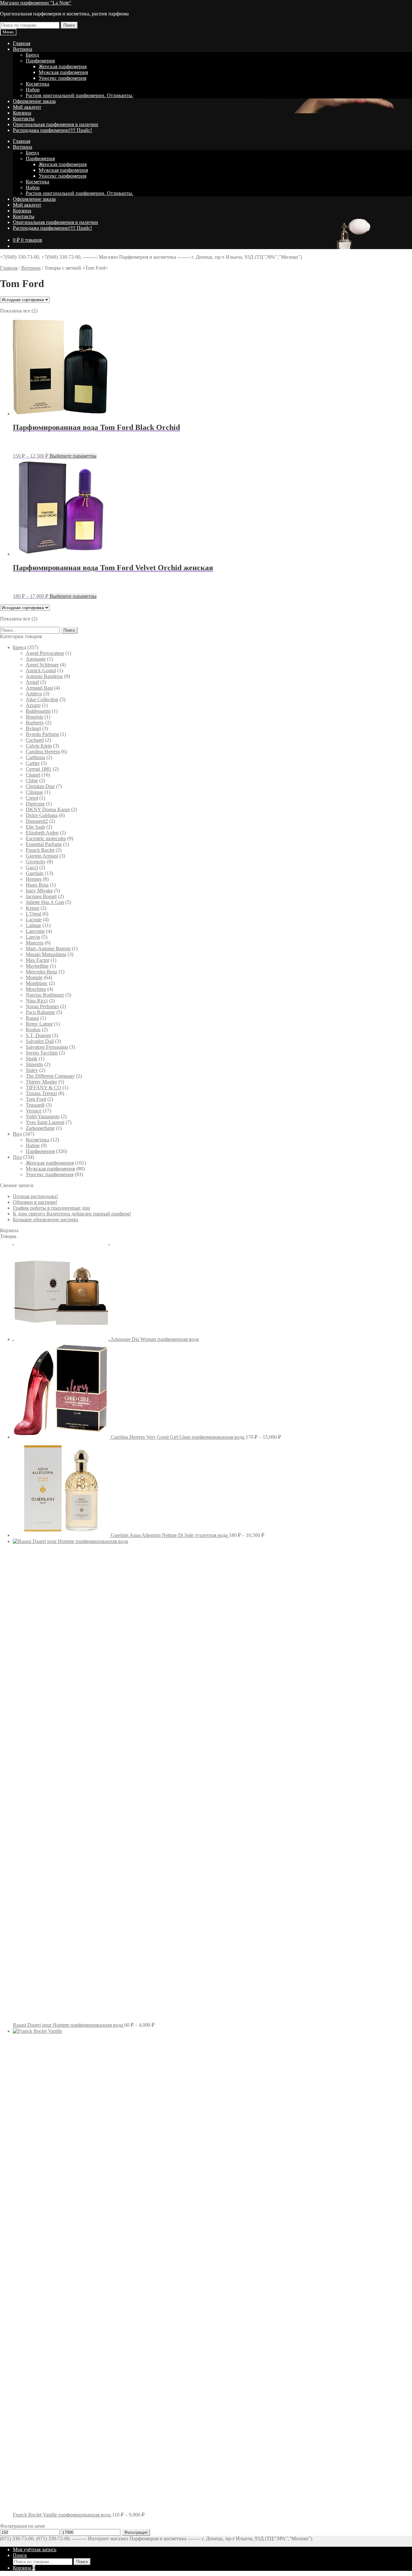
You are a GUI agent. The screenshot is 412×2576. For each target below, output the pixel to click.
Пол (17, 1157)
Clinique (34, 792)
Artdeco (34, 694)
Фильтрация (136, 2532)
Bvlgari (33, 728)
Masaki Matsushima (46, 954)
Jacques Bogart (41, 896)
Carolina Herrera (43, 752)
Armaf (32, 682)
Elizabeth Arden (42, 833)
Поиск (69, 25)
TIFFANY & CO (43, 1088)
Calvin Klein (39, 746)
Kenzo (33, 908)
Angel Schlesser (42, 665)
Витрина (23, 49)
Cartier (33, 763)
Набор (33, 90)
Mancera (35, 943)
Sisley (32, 1070)
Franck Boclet (40, 850)
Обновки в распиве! (35, 1202)
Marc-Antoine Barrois (48, 949)
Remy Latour (39, 1024)
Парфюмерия (40, 61)
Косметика (37, 84)
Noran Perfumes (42, 1006)
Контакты (24, 119)
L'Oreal (33, 914)
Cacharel (35, 740)
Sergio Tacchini (42, 1053)
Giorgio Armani (42, 856)
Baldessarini (38, 711)
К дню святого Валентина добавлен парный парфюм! (72, 1214)
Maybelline (37, 966)
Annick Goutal (41, 670)
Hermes (34, 879)
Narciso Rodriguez (45, 995)
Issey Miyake (39, 891)
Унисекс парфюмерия (62, 78)
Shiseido (34, 1064)
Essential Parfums (44, 844)
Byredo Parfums (42, 734)
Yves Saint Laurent (45, 1122)
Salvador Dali (40, 1041)
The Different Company (50, 1076)
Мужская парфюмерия (63, 72)
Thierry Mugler (41, 1082)
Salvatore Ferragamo (47, 1047)
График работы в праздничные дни (51, 1208)
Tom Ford (36, 1099)
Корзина (22, 113)
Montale (34, 977)
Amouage (36, 659)
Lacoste (34, 920)
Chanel (33, 775)
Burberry (35, 723)
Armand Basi (39, 688)
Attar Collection (42, 699)
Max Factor (37, 960)
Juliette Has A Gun (45, 902)
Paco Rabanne (40, 1012)
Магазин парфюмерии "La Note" (36, 3)
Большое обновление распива (46, 1219)
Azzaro (33, 705)
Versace (34, 1111)
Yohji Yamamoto (43, 1116)
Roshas (33, 1030)
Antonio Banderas (44, 676)
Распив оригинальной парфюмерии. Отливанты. (80, 95)
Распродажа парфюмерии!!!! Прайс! (52, 130)
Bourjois (34, 717)
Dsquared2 (37, 821)
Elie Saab (35, 827)
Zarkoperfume (40, 1128)
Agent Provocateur (45, 653)
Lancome (35, 931)
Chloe (32, 781)
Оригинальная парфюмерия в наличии (56, 124)
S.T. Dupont (38, 1035)
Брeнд (32, 55)
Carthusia (35, 757)
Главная (22, 43)
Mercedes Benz (42, 972)
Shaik (32, 1059)
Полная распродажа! (35, 1196)
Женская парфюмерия (63, 66)
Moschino (36, 989)
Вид (17, 1134)
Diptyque (35, 804)
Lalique (33, 925)
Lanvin (33, 937)
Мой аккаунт (27, 107)
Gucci (32, 867)
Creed (32, 798)
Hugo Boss (37, 885)
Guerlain (35, 873)
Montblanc (37, 983)
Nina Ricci (37, 1001)
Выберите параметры (73, 456)
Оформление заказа (34, 101)
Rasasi (32, 1018)
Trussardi (35, 1105)
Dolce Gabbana (42, 815)
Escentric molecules (46, 838)
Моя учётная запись (35, 2549)
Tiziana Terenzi (41, 1093)
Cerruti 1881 (39, 769)
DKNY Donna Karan (48, 809)
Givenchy (36, 862)
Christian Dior (40, 786)
